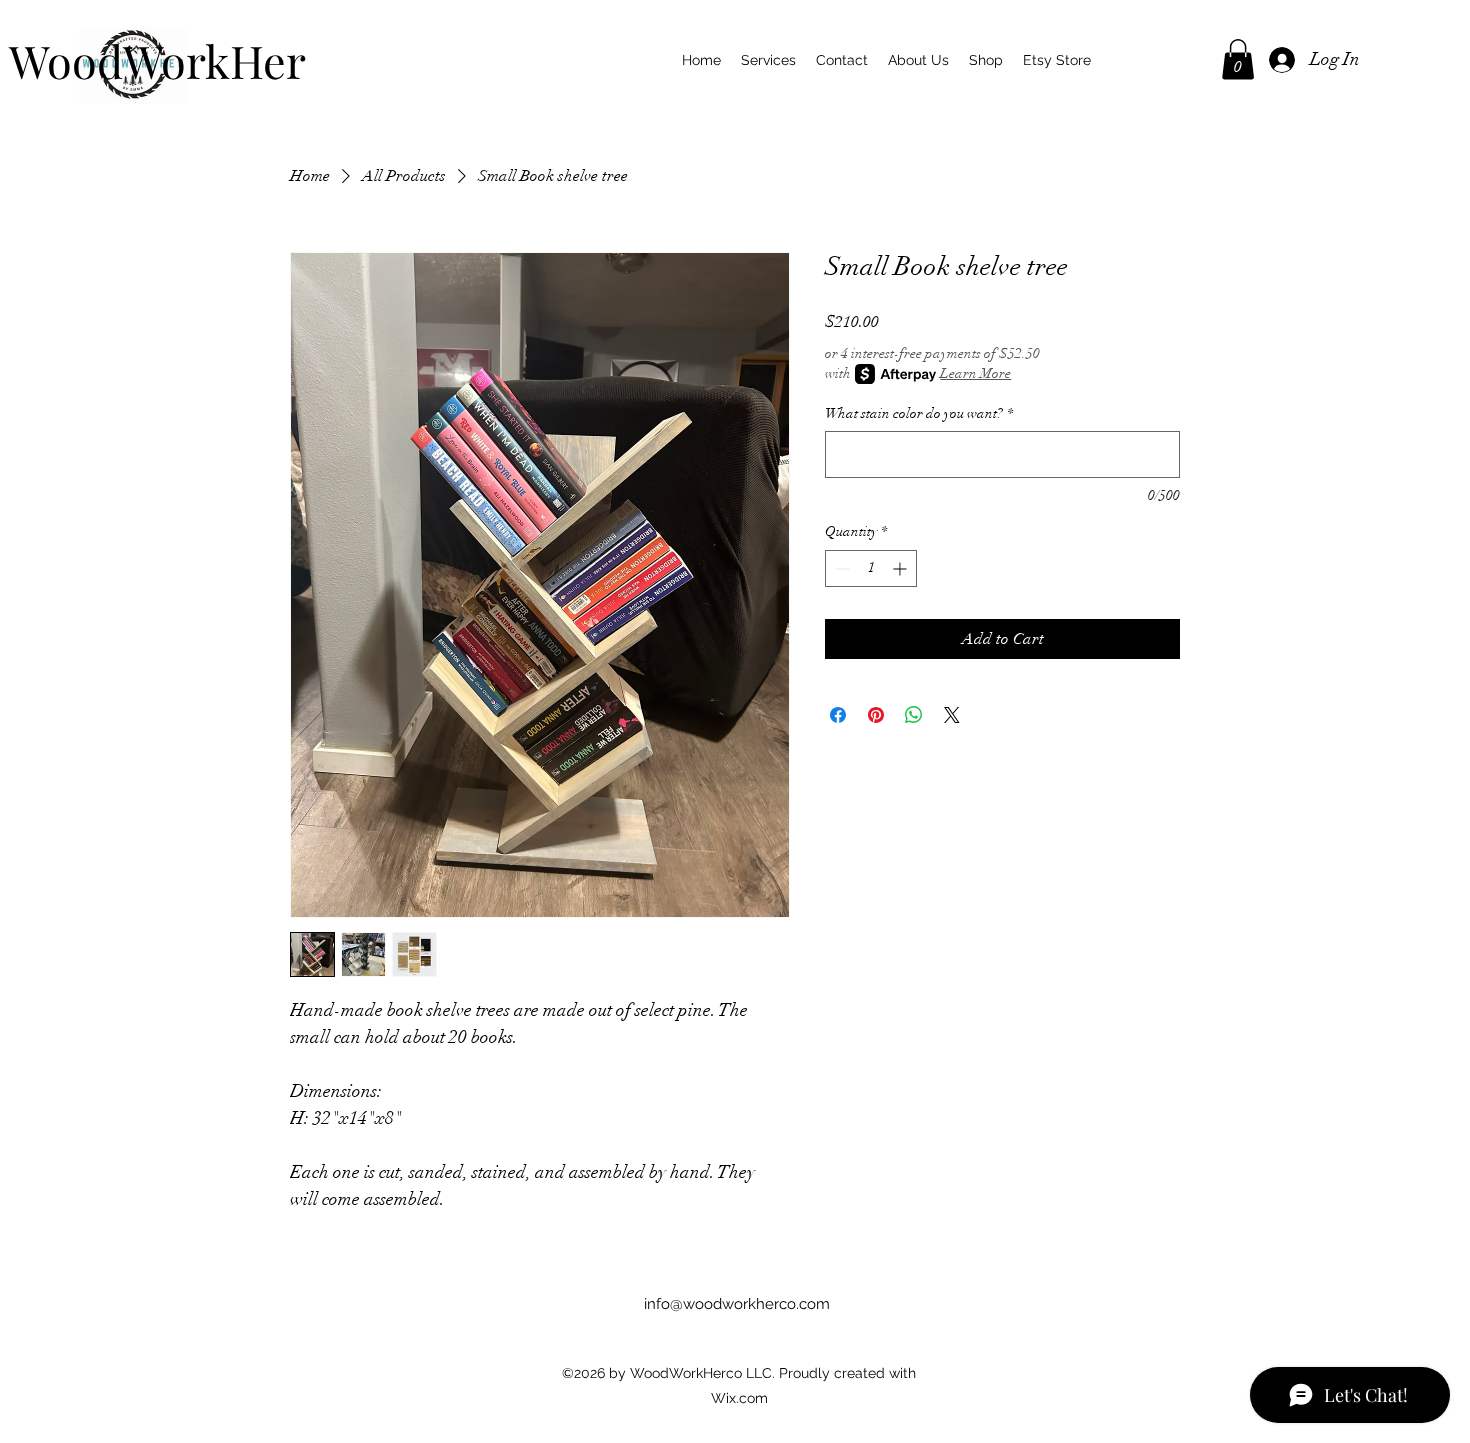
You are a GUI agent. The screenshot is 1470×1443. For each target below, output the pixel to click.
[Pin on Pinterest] (876, 715)
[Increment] (901, 568)
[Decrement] (840, 568)
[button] (1238, 59)
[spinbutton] (871, 568)
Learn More (975, 373)
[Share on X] (952, 715)
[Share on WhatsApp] (914, 715)
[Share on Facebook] (838, 715)
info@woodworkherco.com (737, 1304)
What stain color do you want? (919, 413)
